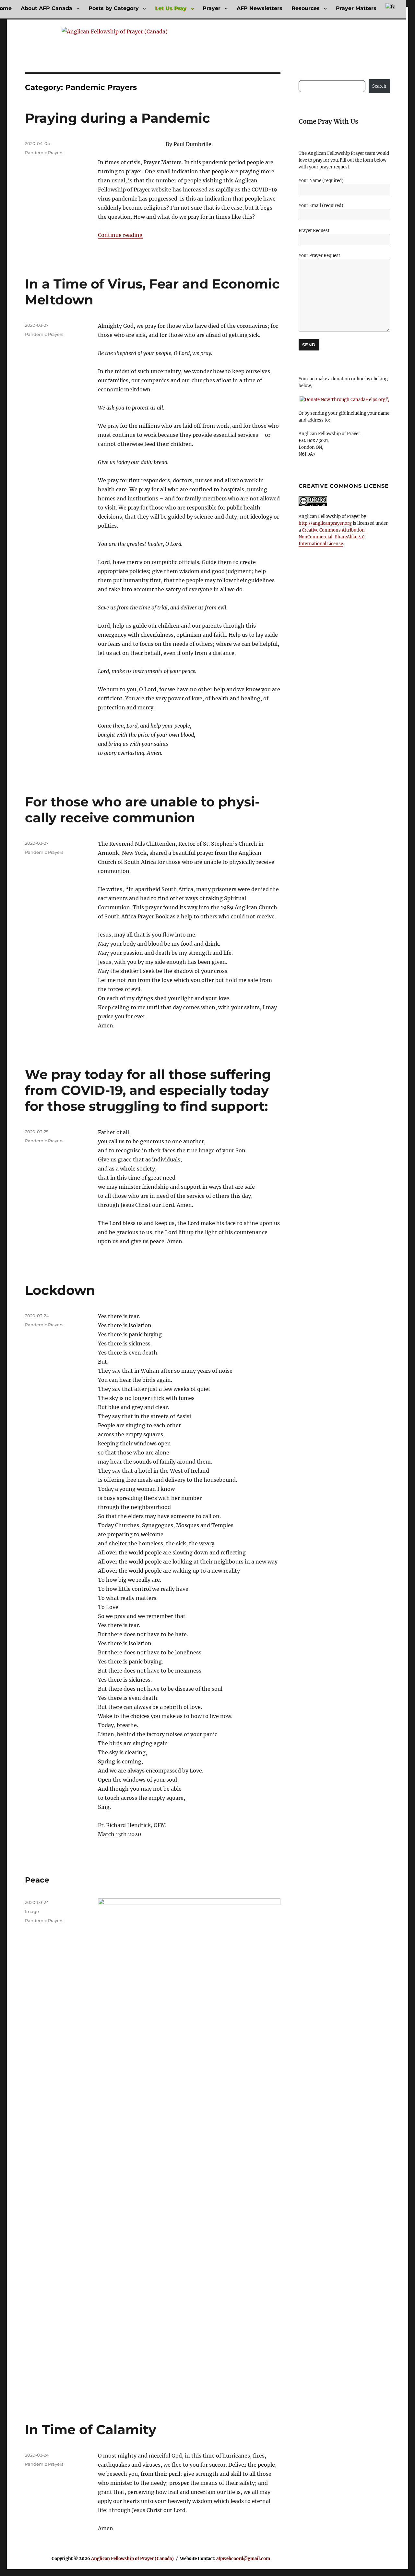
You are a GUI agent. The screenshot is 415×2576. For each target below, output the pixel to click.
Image (32, 1911)
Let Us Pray (171, 8)
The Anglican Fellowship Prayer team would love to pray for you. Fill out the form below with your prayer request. (344, 160)
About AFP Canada (47, 8)
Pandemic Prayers (44, 153)
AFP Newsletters (260, 8)
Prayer (212, 8)
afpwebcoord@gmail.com (243, 2559)
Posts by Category (114, 8)
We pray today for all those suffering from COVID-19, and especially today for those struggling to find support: (148, 1090)
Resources (306, 8)
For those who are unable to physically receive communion (142, 810)
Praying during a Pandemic (118, 118)
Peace (37, 1880)
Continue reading (120, 235)
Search (379, 86)
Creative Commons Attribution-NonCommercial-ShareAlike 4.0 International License (333, 537)
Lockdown (60, 1290)
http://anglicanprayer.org (325, 523)
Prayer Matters (356, 8)
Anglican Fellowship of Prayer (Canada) (132, 2559)
